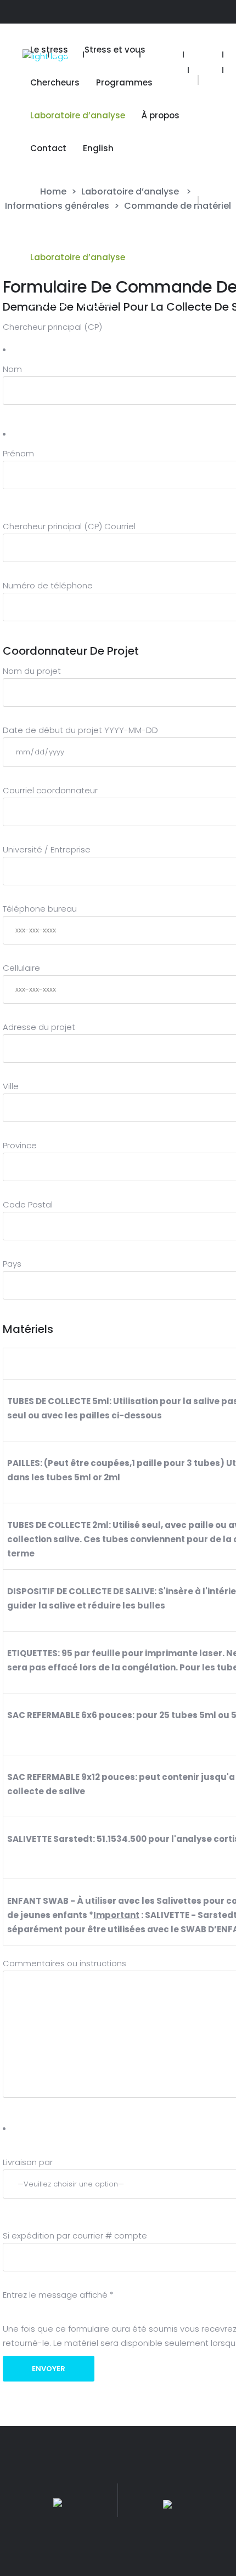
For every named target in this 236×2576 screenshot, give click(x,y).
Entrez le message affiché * (58, 2295)
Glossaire (161, 55)
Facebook (166, 70)
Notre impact (111, 55)
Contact (203, 55)
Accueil (66, 55)
